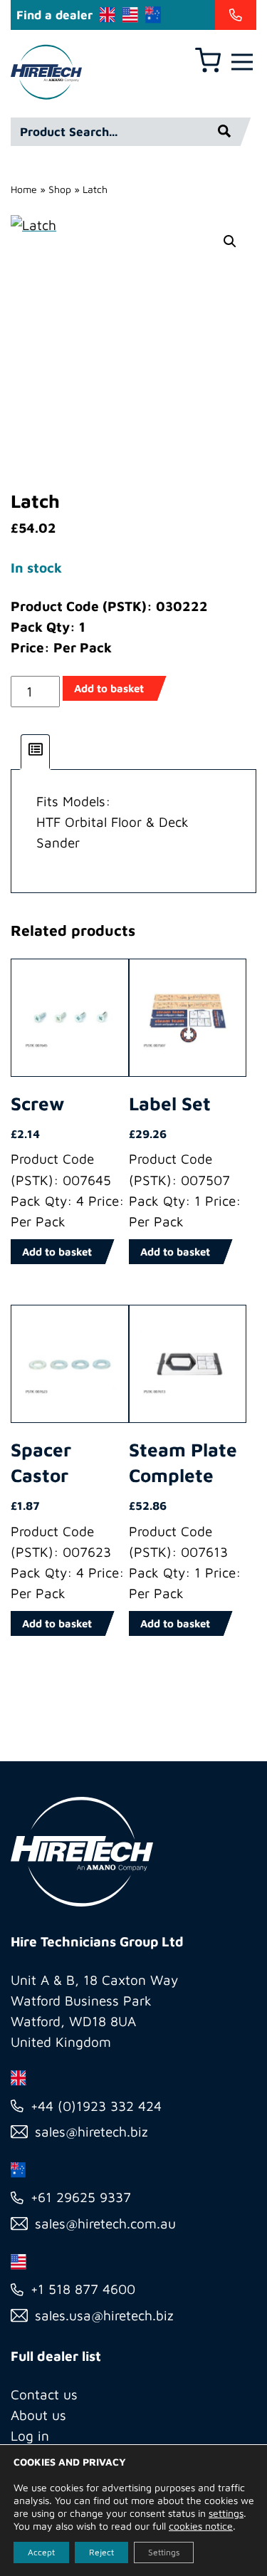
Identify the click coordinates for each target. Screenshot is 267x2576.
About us (38, 2415)
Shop (60, 189)
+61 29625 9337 (81, 2197)
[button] (230, 241)
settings (226, 2513)
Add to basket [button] (57, 1252)
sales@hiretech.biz (91, 2132)
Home (24, 189)
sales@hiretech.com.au (105, 2223)
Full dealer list (56, 2356)
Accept (41, 2552)
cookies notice (201, 2526)
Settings (164, 2552)
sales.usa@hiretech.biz (104, 2315)
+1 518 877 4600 (83, 2289)
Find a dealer (54, 15)
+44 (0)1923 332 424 (96, 2106)
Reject (101, 2552)
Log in (30, 2436)
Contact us (44, 2394)
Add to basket (109, 688)
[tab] (36, 752)
